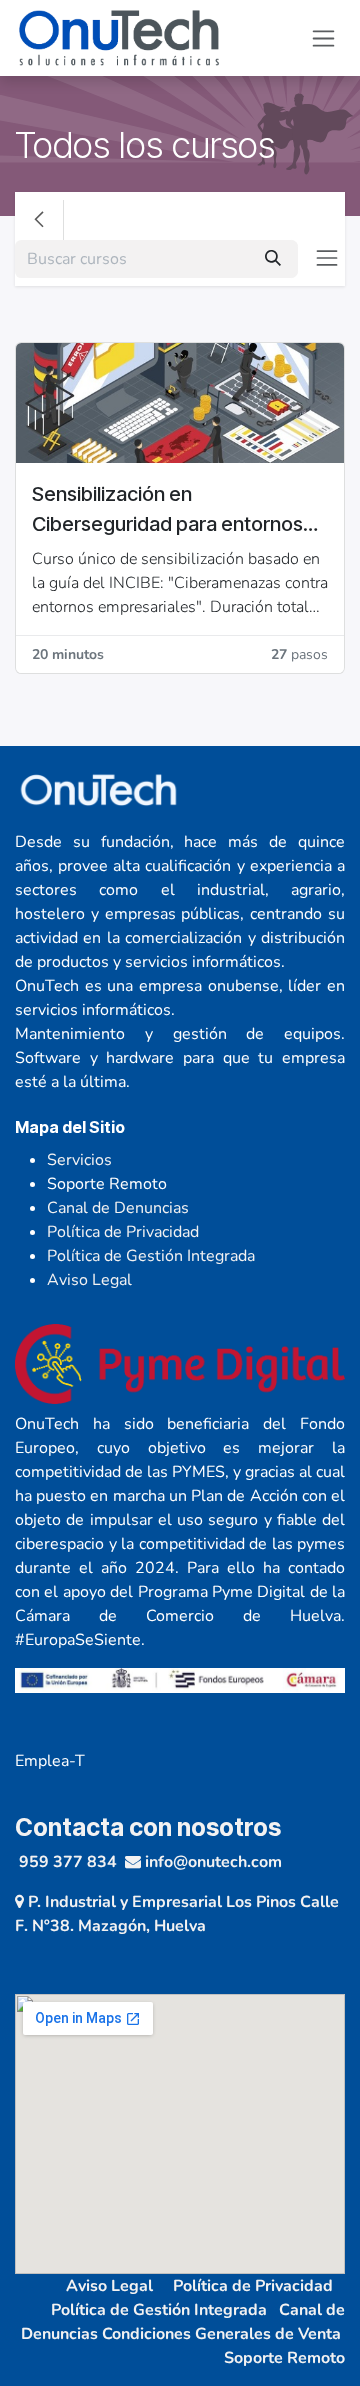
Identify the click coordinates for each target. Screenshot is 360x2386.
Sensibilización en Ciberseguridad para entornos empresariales (167, 510)
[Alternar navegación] (323, 38)
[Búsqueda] (273, 259)
